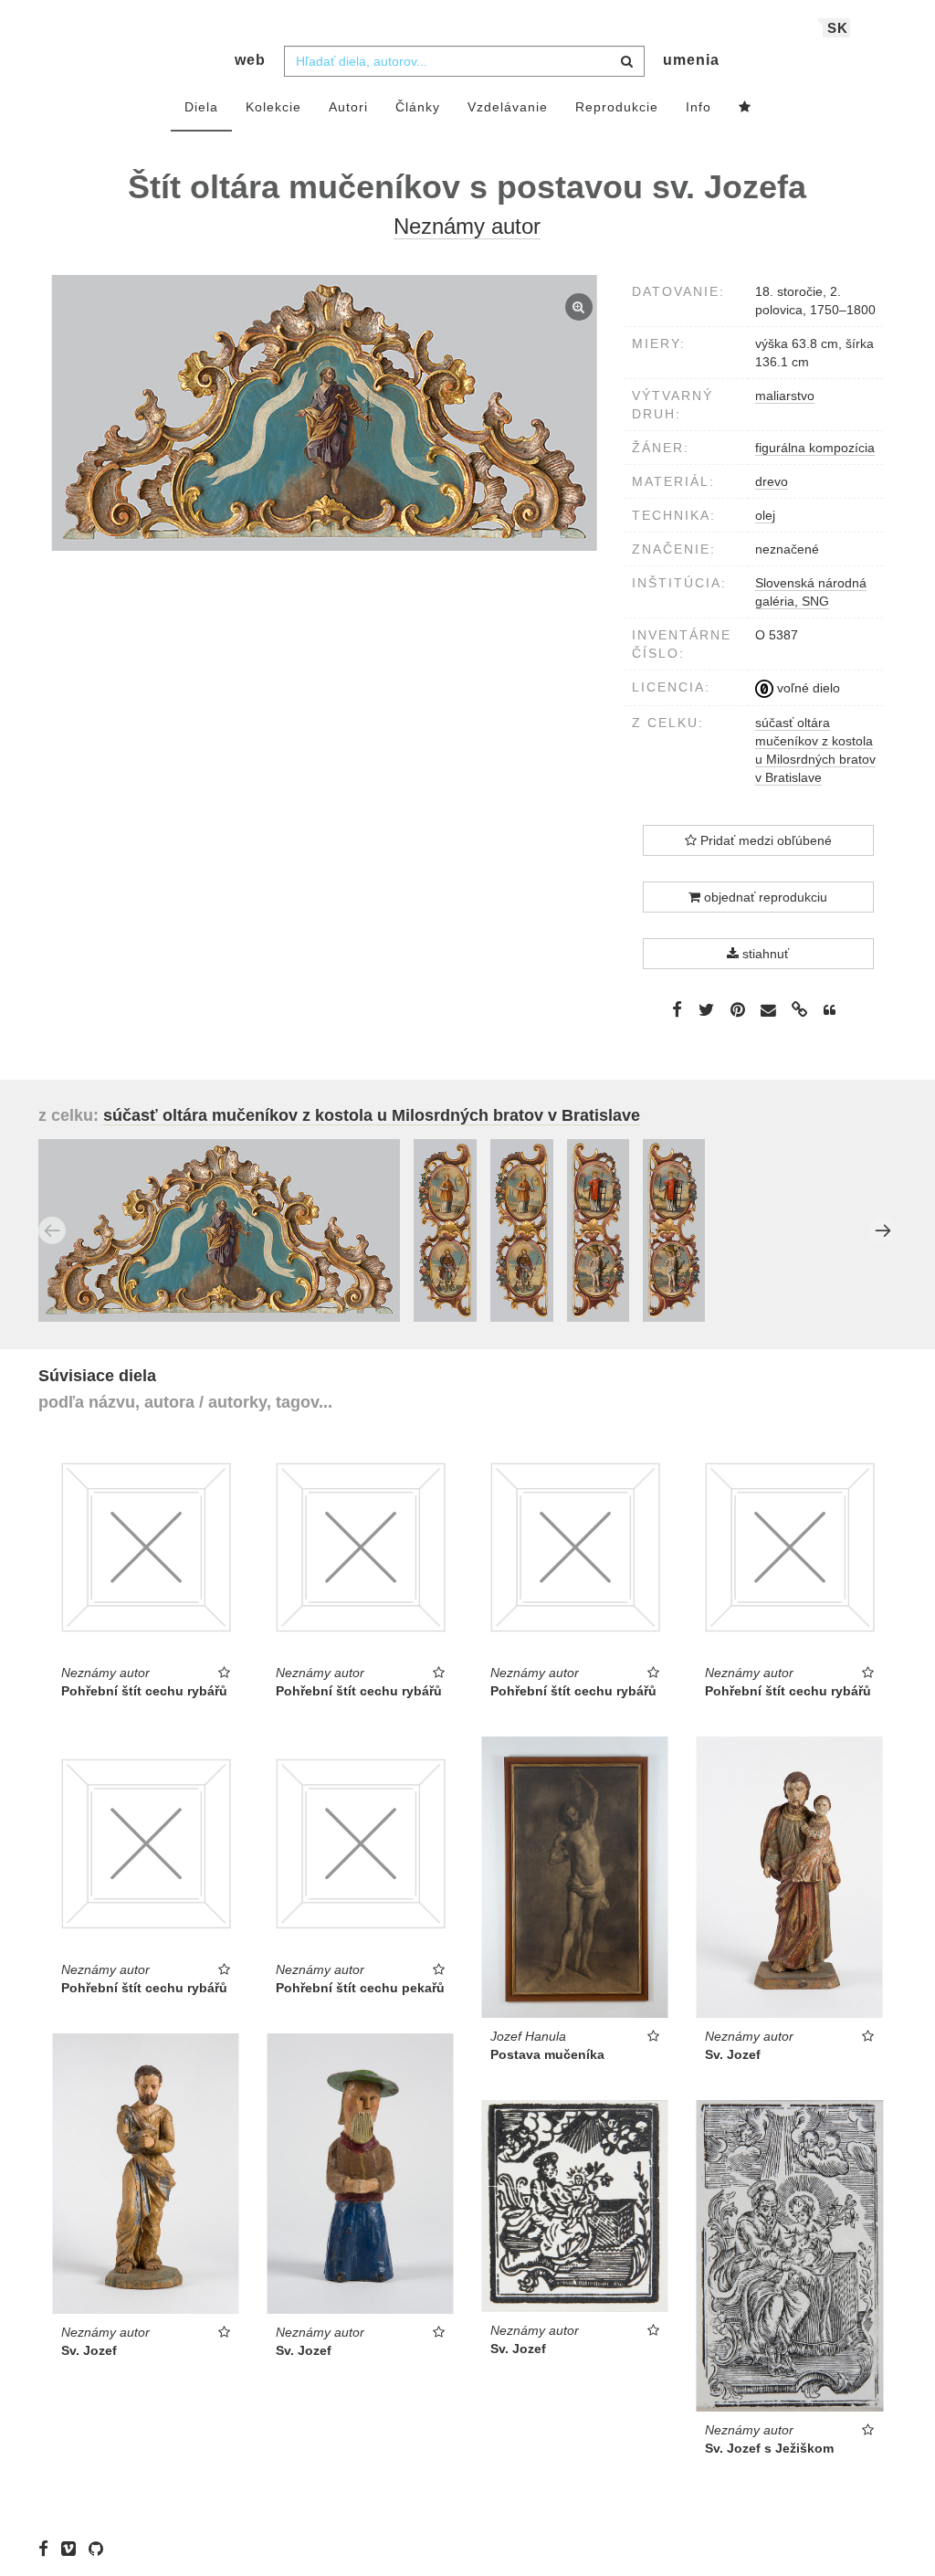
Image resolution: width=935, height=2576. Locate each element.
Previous (52, 1230)
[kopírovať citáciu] (830, 1010)
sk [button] (838, 28)
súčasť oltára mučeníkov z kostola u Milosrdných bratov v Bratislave (372, 1115)
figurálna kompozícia (815, 448)
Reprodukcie (617, 107)
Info (699, 107)
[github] (100, 2549)
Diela (201, 107)
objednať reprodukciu (764, 897)
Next (883, 1230)
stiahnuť (764, 954)
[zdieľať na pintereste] (738, 1009)
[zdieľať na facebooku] (677, 1009)
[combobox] (464, 61)
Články (418, 107)
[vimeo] (73, 2549)
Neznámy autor (467, 226)
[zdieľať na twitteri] (706, 1009)
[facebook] (48, 2549)
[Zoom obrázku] (325, 412)
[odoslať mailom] (769, 1011)
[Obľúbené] (745, 108)
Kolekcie (273, 107)
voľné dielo (807, 688)
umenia (691, 60)
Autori (348, 107)
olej (765, 515)
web (250, 60)
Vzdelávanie (508, 107)
